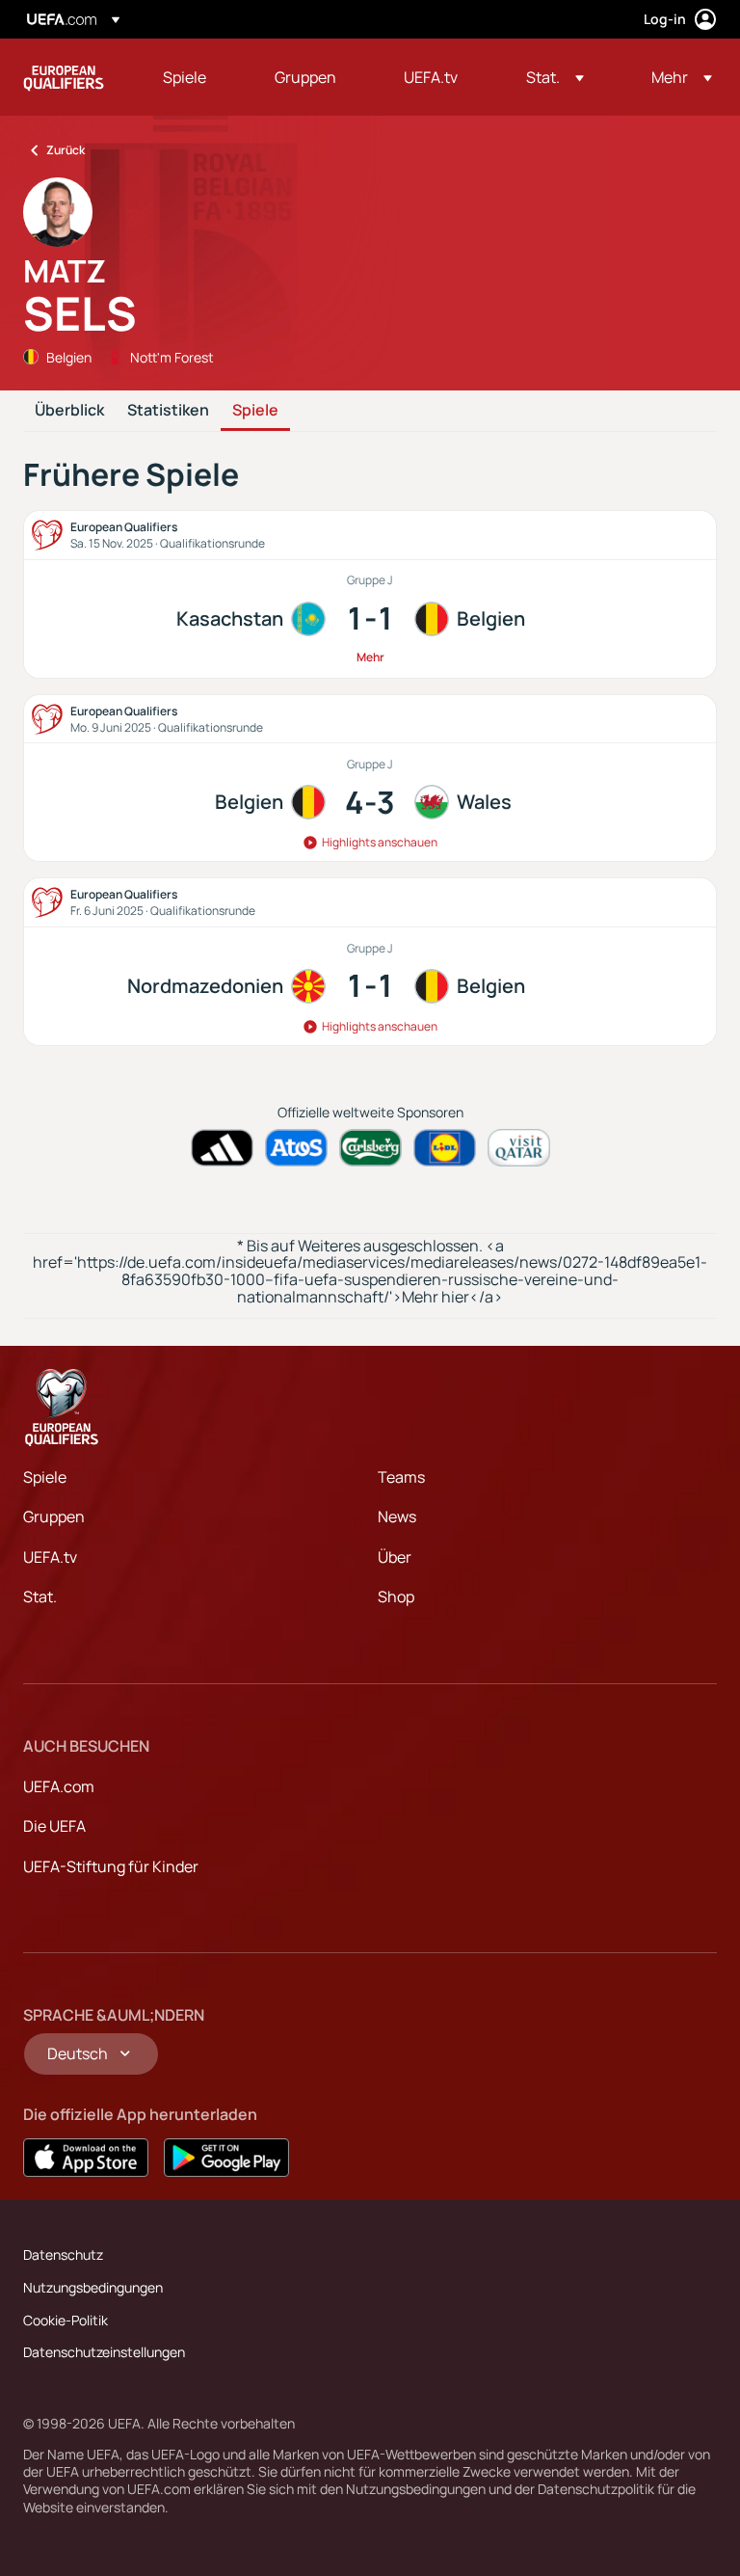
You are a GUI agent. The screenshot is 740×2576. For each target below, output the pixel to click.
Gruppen (54, 1516)
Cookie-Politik (66, 2320)
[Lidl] (445, 1148)
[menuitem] (195, 77)
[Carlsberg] (370, 1148)
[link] (185, 77)
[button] (555, 77)
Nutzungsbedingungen (93, 2287)
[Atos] (296, 1148)
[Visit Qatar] (519, 1148)
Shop (396, 1597)
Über (395, 1557)
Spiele (255, 411)
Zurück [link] (66, 150)
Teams (401, 1477)
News (397, 1516)
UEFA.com (59, 1786)
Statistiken (168, 411)
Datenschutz (63, 2254)
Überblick (69, 411)
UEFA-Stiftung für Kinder (111, 1866)
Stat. (40, 1597)
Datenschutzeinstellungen (104, 2352)
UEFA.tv (50, 1557)
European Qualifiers (64, 77)
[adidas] (222, 1148)
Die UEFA (54, 1826)
